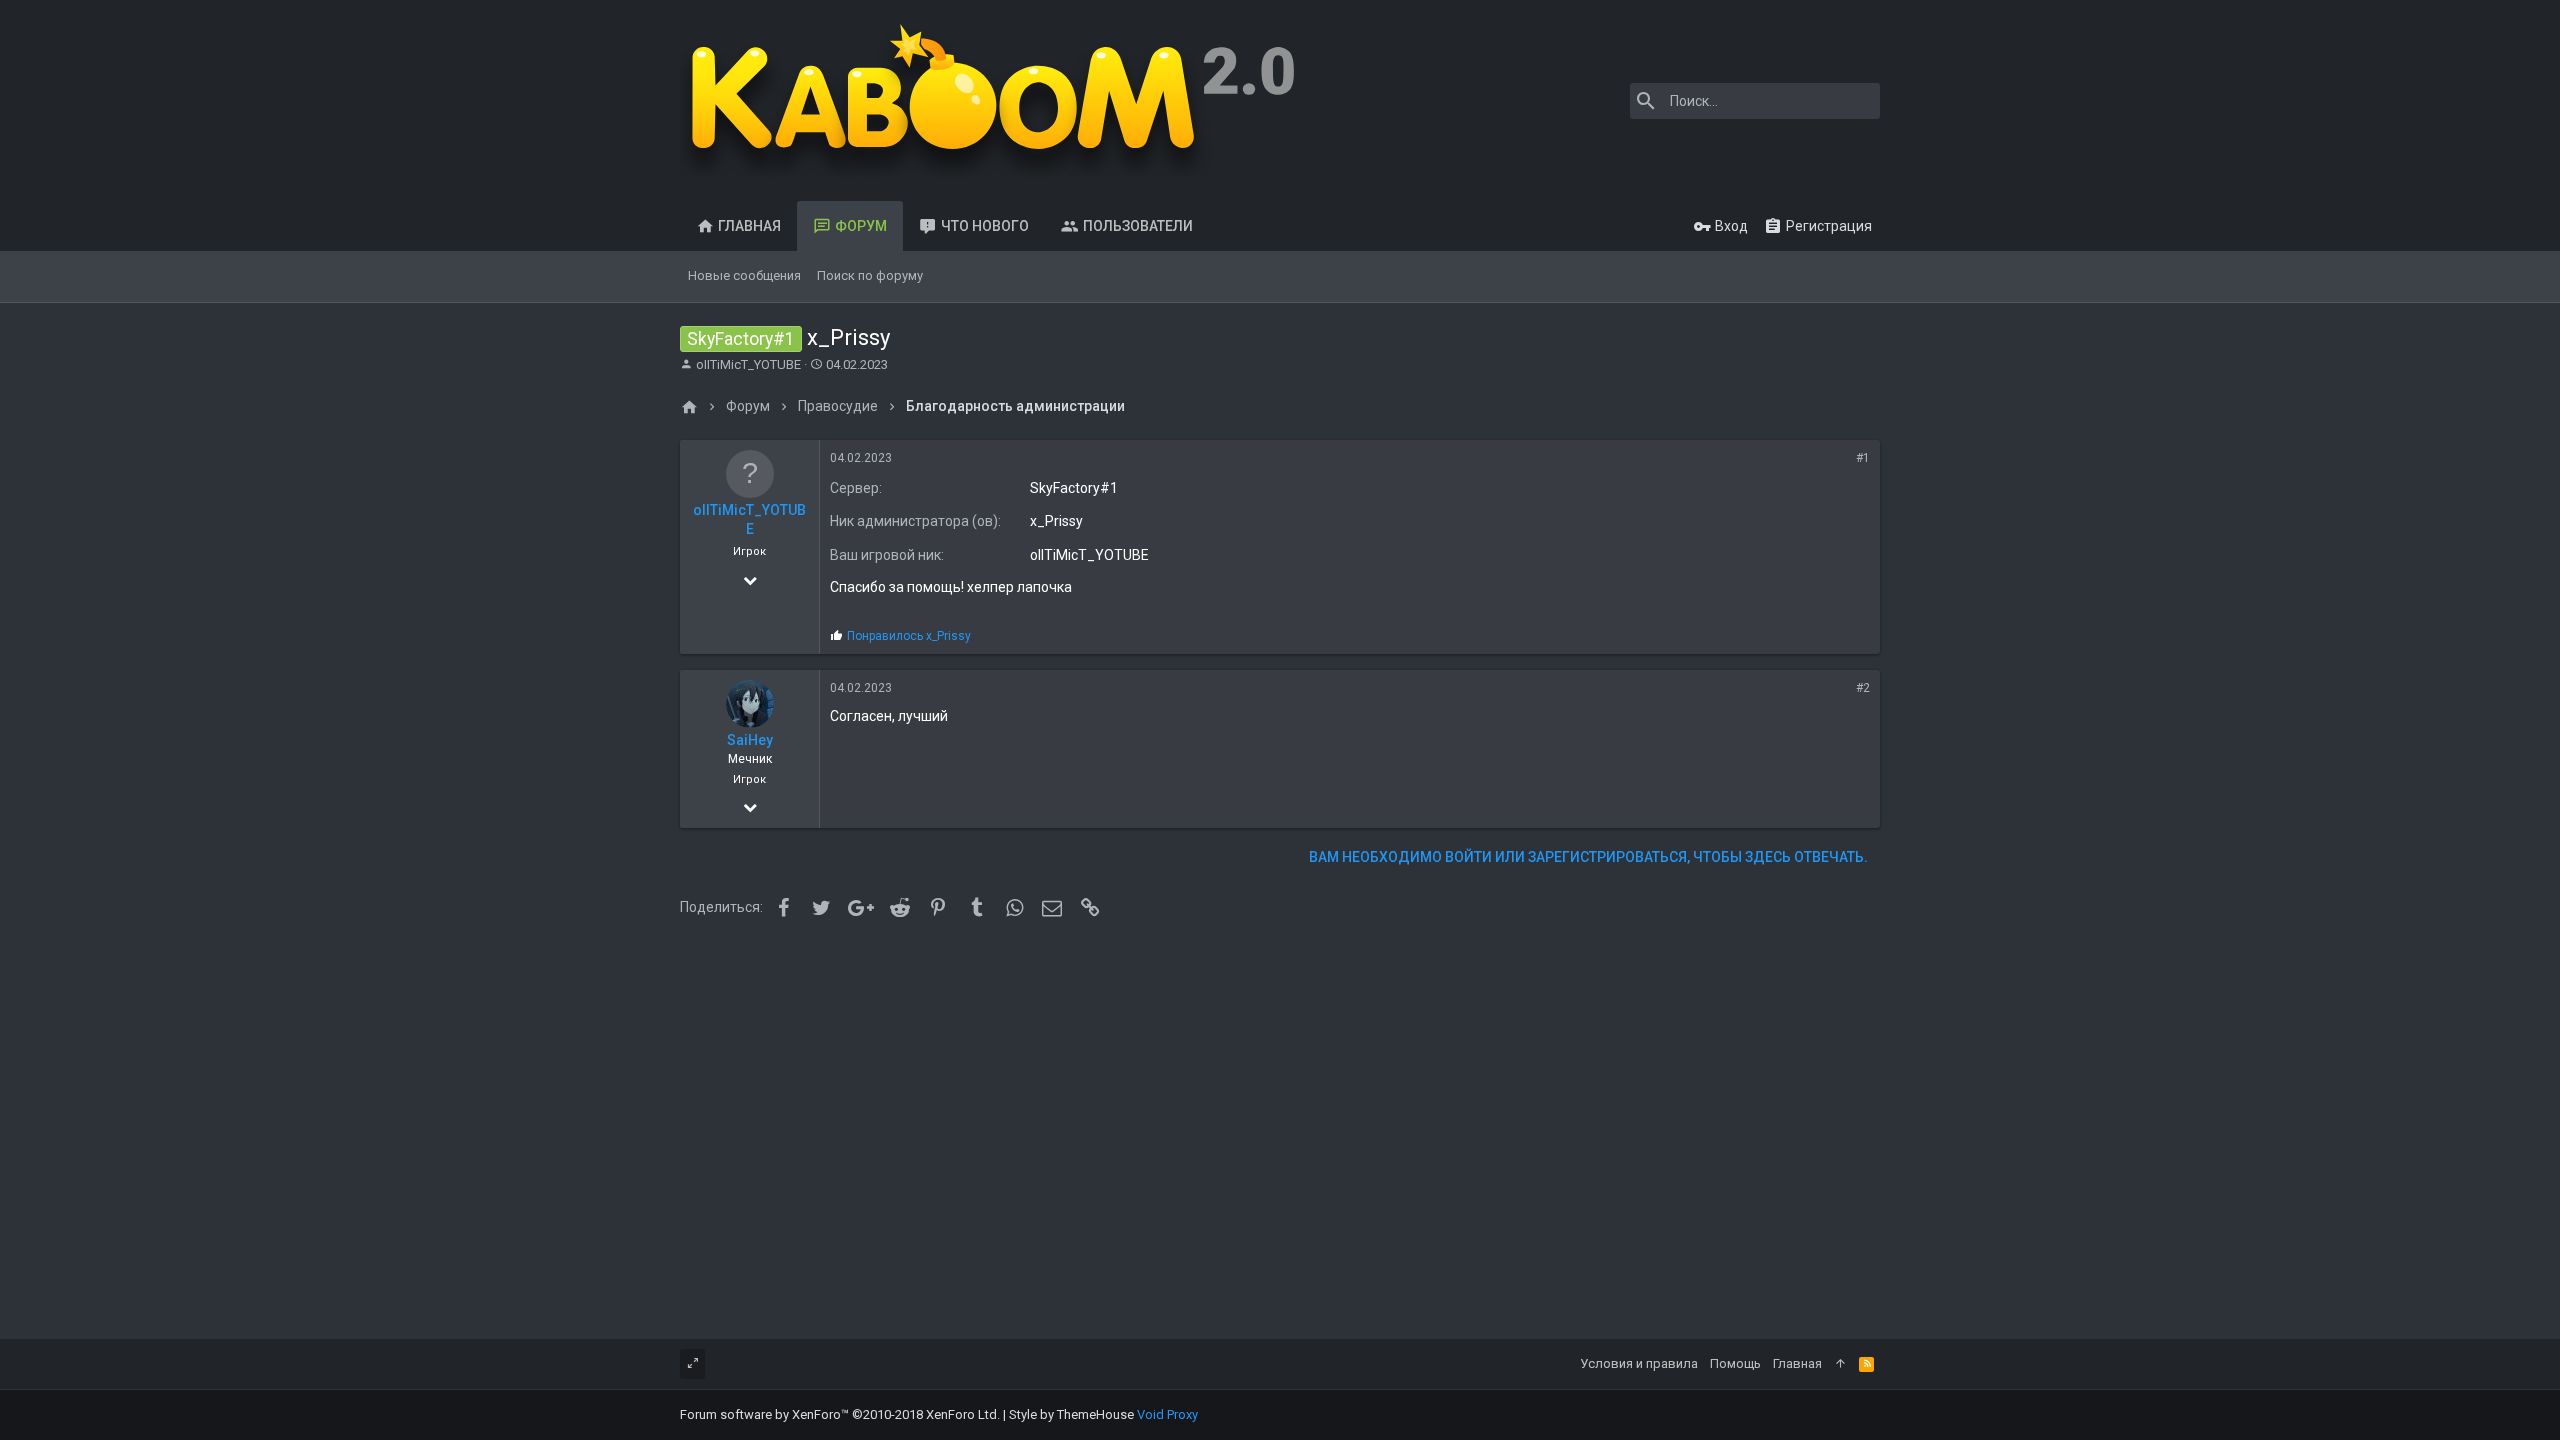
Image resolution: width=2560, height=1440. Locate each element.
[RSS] (1866, 1364)
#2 (1863, 688)
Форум (861, 226)
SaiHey (750, 740)
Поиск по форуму (870, 275)
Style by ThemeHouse (1071, 1414)
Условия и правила (1639, 1363)
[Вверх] (1840, 1364)
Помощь (1735, 1363)
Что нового (985, 226)
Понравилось (909, 636)
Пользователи (1138, 226)
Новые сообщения (744, 275)
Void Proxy (1167, 1414)
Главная (749, 226)
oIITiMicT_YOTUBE (748, 364)
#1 (1863, 458)
